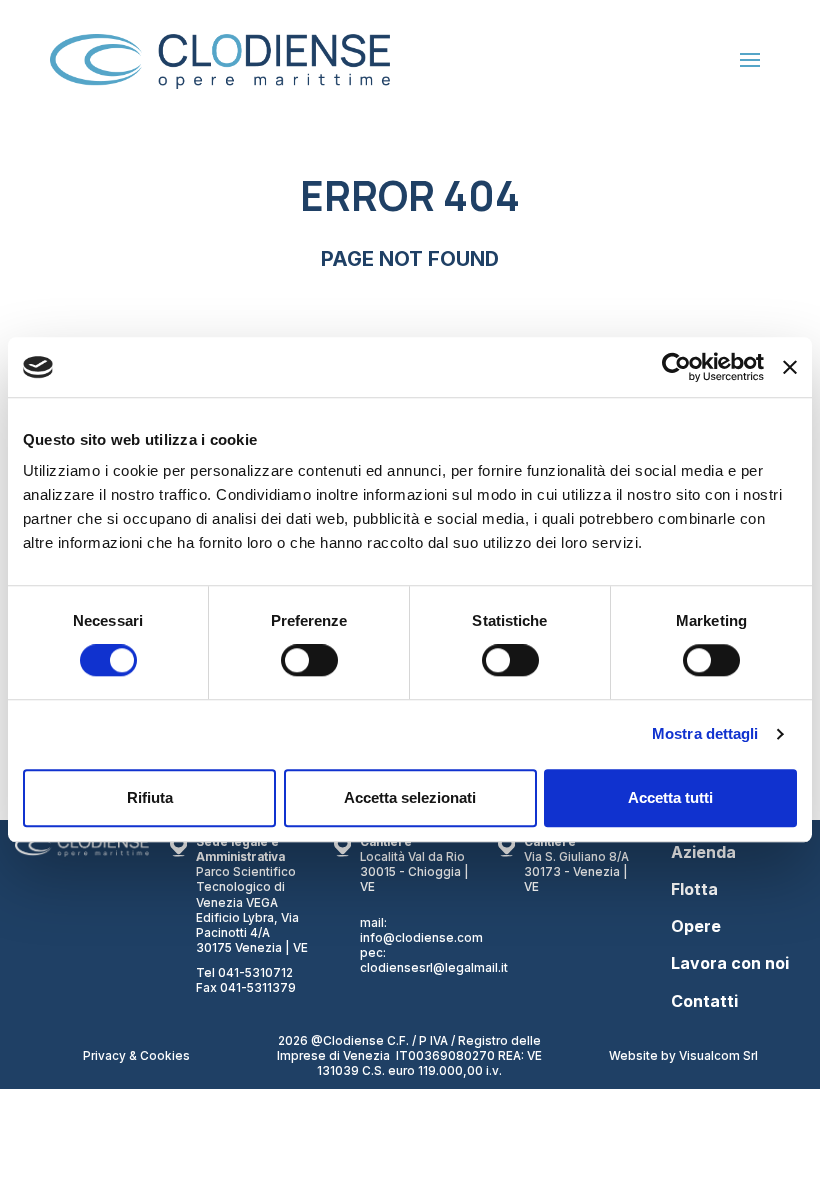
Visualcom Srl (718, 1056)
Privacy (106, 1056)
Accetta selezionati (410, 797)
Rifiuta (150, 797)
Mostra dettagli (705, 733)
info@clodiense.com (421, 938)
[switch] (309, 660)
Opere (696, 926)
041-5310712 (255, 973)
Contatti (704, 1001)
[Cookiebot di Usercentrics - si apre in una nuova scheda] (676, 367)
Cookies (165, 1056)
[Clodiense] (210, 60)
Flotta (694, 889)
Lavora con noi (730, 963)
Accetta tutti (670, 797)
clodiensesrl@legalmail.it (434, 968)
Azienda (703, 852)
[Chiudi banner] (790, 367)
